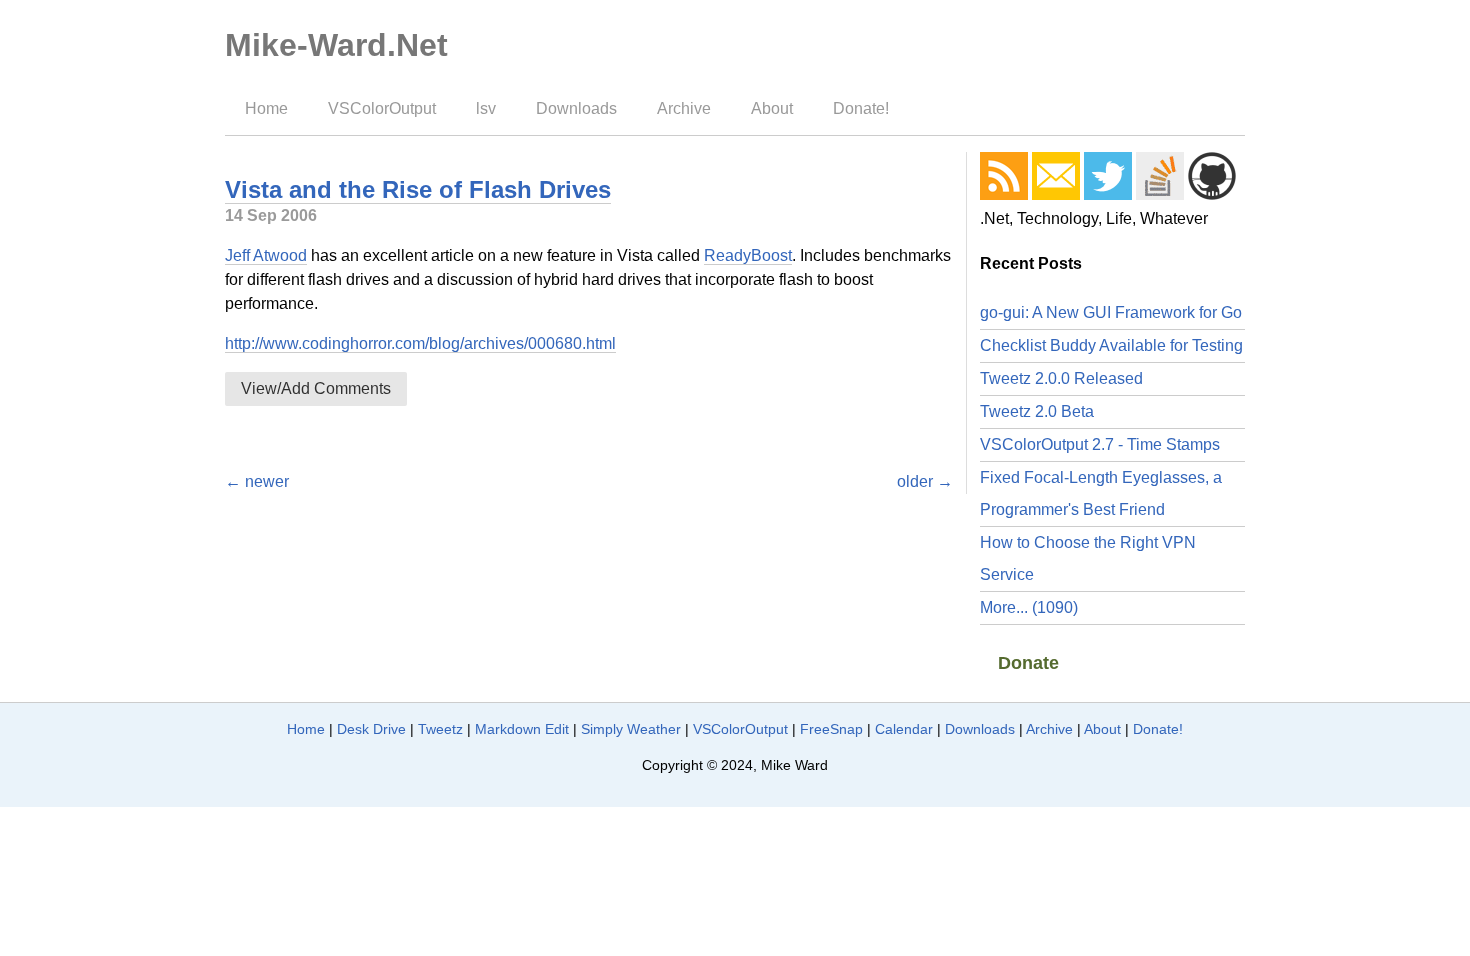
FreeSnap (831, 729)
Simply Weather (631, 729)
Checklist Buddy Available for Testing (1111, 345)
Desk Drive (371, 729)
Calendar (904, 729)
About (772, 108)
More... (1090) (1029, 607)
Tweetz (440, 729)
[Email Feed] (1056, 176)
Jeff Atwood (266, 255)
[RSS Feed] (1004, 176)
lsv (486, 108)
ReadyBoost (748, 255)
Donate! (861, 108)
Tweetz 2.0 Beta (1037, 411)
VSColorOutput (382, 108)
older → (925, 481)
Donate (1028, 663)
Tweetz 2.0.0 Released (1061, 378)
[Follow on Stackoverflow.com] (1160, 176)
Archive (684, 108)
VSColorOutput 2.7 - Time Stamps (1100, 444)
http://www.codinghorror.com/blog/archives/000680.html (420, 343)
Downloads (576, 108)
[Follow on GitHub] (1212, 176)
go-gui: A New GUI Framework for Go (1111, 312)
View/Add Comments (316, 388)
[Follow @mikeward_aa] (1108, 176)
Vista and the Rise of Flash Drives (418, 189)
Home (266, 108)
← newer (257, 481)
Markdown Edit (522, 729)
